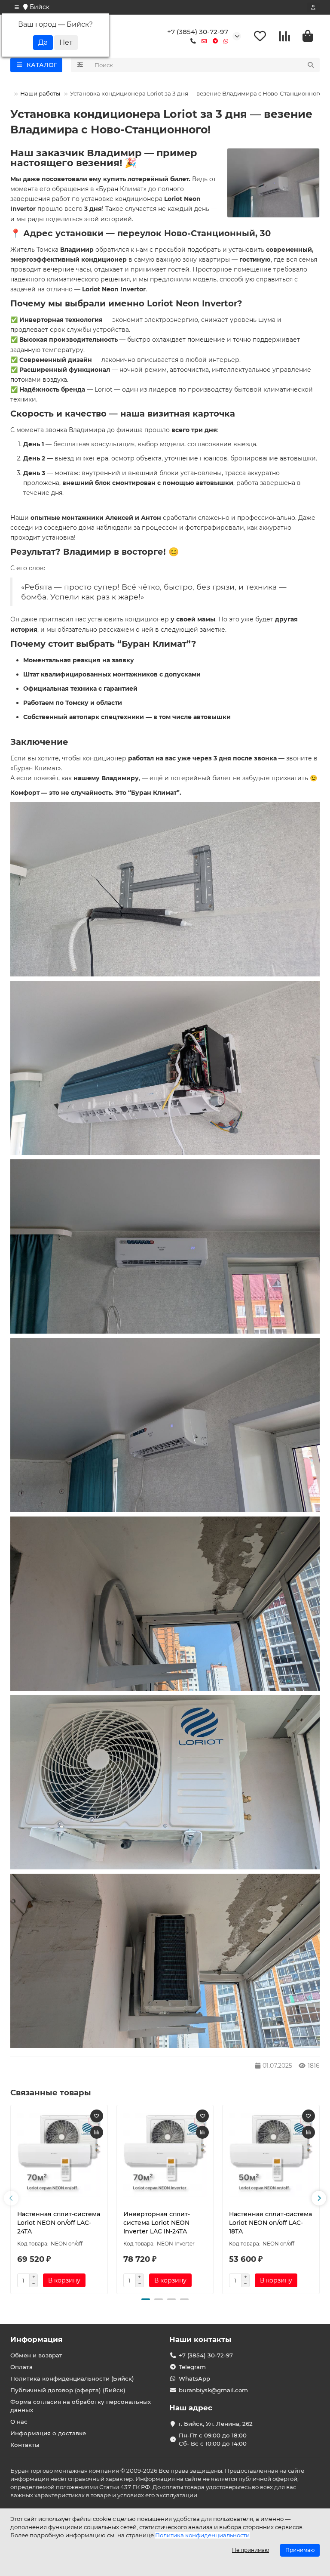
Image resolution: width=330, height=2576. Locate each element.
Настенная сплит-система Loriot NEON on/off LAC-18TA (270, 2223)
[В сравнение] (97, 2132)
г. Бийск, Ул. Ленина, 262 (216, 2424)
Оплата (21, 2367)
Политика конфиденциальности (202, 2535)
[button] (11, 2198)
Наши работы (40, 93)
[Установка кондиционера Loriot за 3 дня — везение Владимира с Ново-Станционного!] (273, 183)
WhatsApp (194, 2378)
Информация (37, 2339)
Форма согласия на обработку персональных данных (81, 2406)
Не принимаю (251, 2550)
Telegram (192, 2367)
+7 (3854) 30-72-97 (198, 32)
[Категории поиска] (80, 65)
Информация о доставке (48, 2433)
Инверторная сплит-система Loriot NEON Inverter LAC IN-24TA (157, 2223)
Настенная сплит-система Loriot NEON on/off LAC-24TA (59, 2223)
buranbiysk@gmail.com (213, 2390)
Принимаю (300, 2550)
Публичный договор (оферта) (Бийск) (68, 2390)
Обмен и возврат (36, 2355)
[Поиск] (311, 65)
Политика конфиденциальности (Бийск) (72, 2378)
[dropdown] (17, 7)
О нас (19, 2422)
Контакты (25, 2445)
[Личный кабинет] (313, 7)
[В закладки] (97, 2116)
